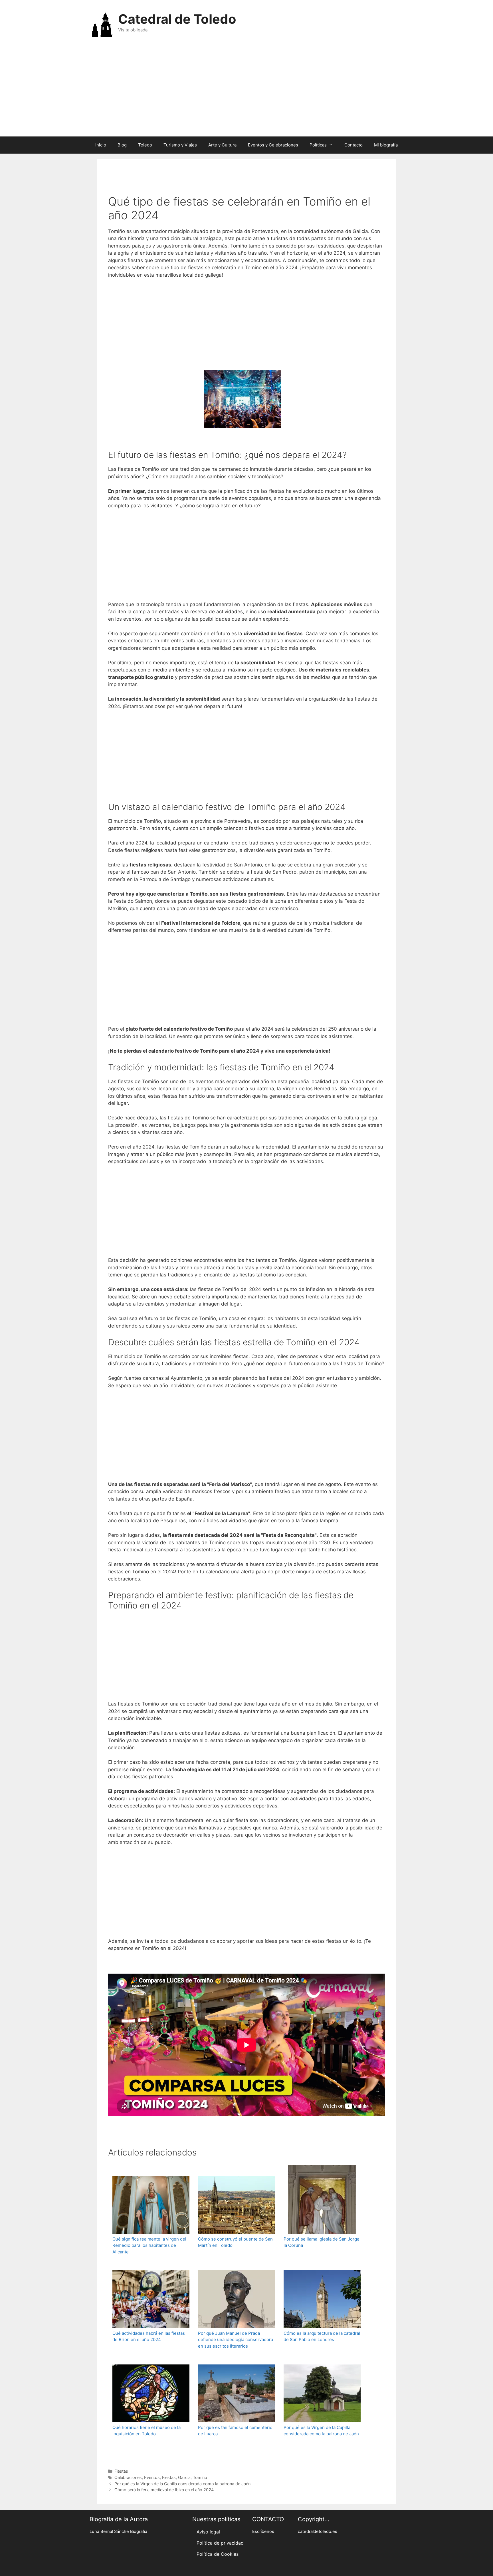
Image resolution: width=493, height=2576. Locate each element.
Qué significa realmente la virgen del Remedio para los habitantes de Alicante (149, 2245)
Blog (122, 145)
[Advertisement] (246, 91)
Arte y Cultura (222, 145)
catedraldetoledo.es (318, 2531)
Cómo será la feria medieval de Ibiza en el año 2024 (164, 2490)
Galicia (184, 2477)
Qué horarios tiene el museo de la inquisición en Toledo (147, 2431)
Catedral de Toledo (177, 19)
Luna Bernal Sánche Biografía (118, 2531)
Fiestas (121, 2471)
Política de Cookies (218, 2554)
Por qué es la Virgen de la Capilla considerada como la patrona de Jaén (321, 2431)
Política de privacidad (220, 2543)
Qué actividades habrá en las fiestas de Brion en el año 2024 (149, 2336)
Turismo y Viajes (180, 145)
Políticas (318, 145)
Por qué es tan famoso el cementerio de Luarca (235, 2431)
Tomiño (200, 2477)
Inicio (101, 145)
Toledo (145, 145)
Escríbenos (263, 2531)
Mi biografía (386, 145)
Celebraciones (128, 2477)
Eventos (152, 2477)
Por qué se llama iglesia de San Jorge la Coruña (322, 2242)
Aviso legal (208, 2532)
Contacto (353, 145)
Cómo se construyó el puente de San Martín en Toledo (235, 2242)
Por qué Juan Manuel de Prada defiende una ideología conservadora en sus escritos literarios (236, 2340)
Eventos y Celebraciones (273, 145)
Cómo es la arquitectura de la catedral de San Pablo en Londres (322, 2336)
